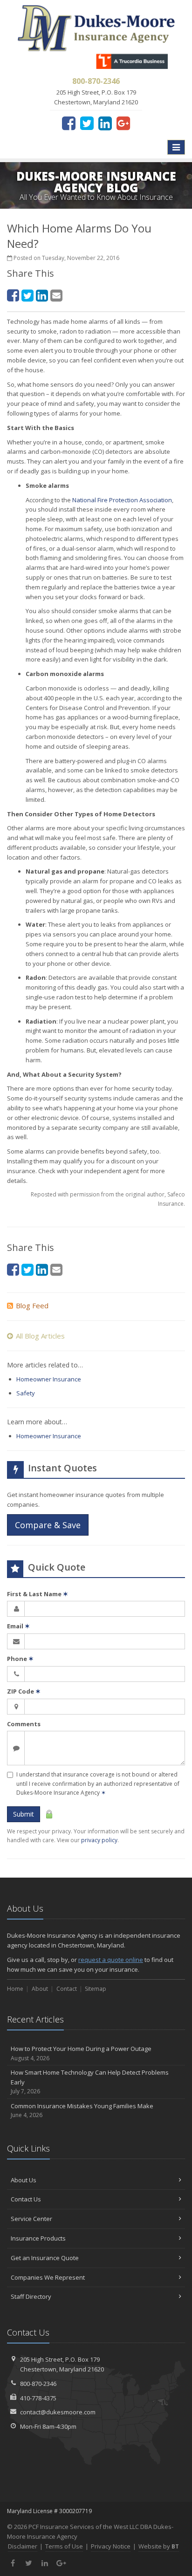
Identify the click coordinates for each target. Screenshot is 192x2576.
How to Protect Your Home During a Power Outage (81, 2053)
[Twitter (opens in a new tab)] (87, 123)
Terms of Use (64, 2546)
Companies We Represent (48, 2277)
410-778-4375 (38, 2398)
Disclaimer (23, 2546)
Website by (159, 2546)
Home (15, 1989)
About (40, 1989)
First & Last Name (38, 1594)
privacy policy (99, 1840)
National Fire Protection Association (122, 500)
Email (18, 1626)
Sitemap (96, 1989)
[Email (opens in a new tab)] (56, 295)
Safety (26, 1393)
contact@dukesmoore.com (58, 2412)
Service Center (31, 2219)
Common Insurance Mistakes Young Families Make (82, 2111)
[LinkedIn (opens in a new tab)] (105, 123)
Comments (24, 1724)
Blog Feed (32, 1305)
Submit (24, 1814)
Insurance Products (38, 2238)
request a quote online (111, 1960)
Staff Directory (31, 2296)
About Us (24, 2180)
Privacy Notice (111, 2546)
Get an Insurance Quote (45, 2258)
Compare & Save (48, 1525)
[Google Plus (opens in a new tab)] (123, 123)
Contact (67, 1989)
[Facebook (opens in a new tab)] (69, 123)
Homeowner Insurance (49, 1379)
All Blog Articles (40, 1336)
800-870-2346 (38, 2384)
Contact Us (26, 2199)
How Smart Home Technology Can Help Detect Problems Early (90, 2082)
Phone (20, 1659)
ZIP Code (24, 1691)
